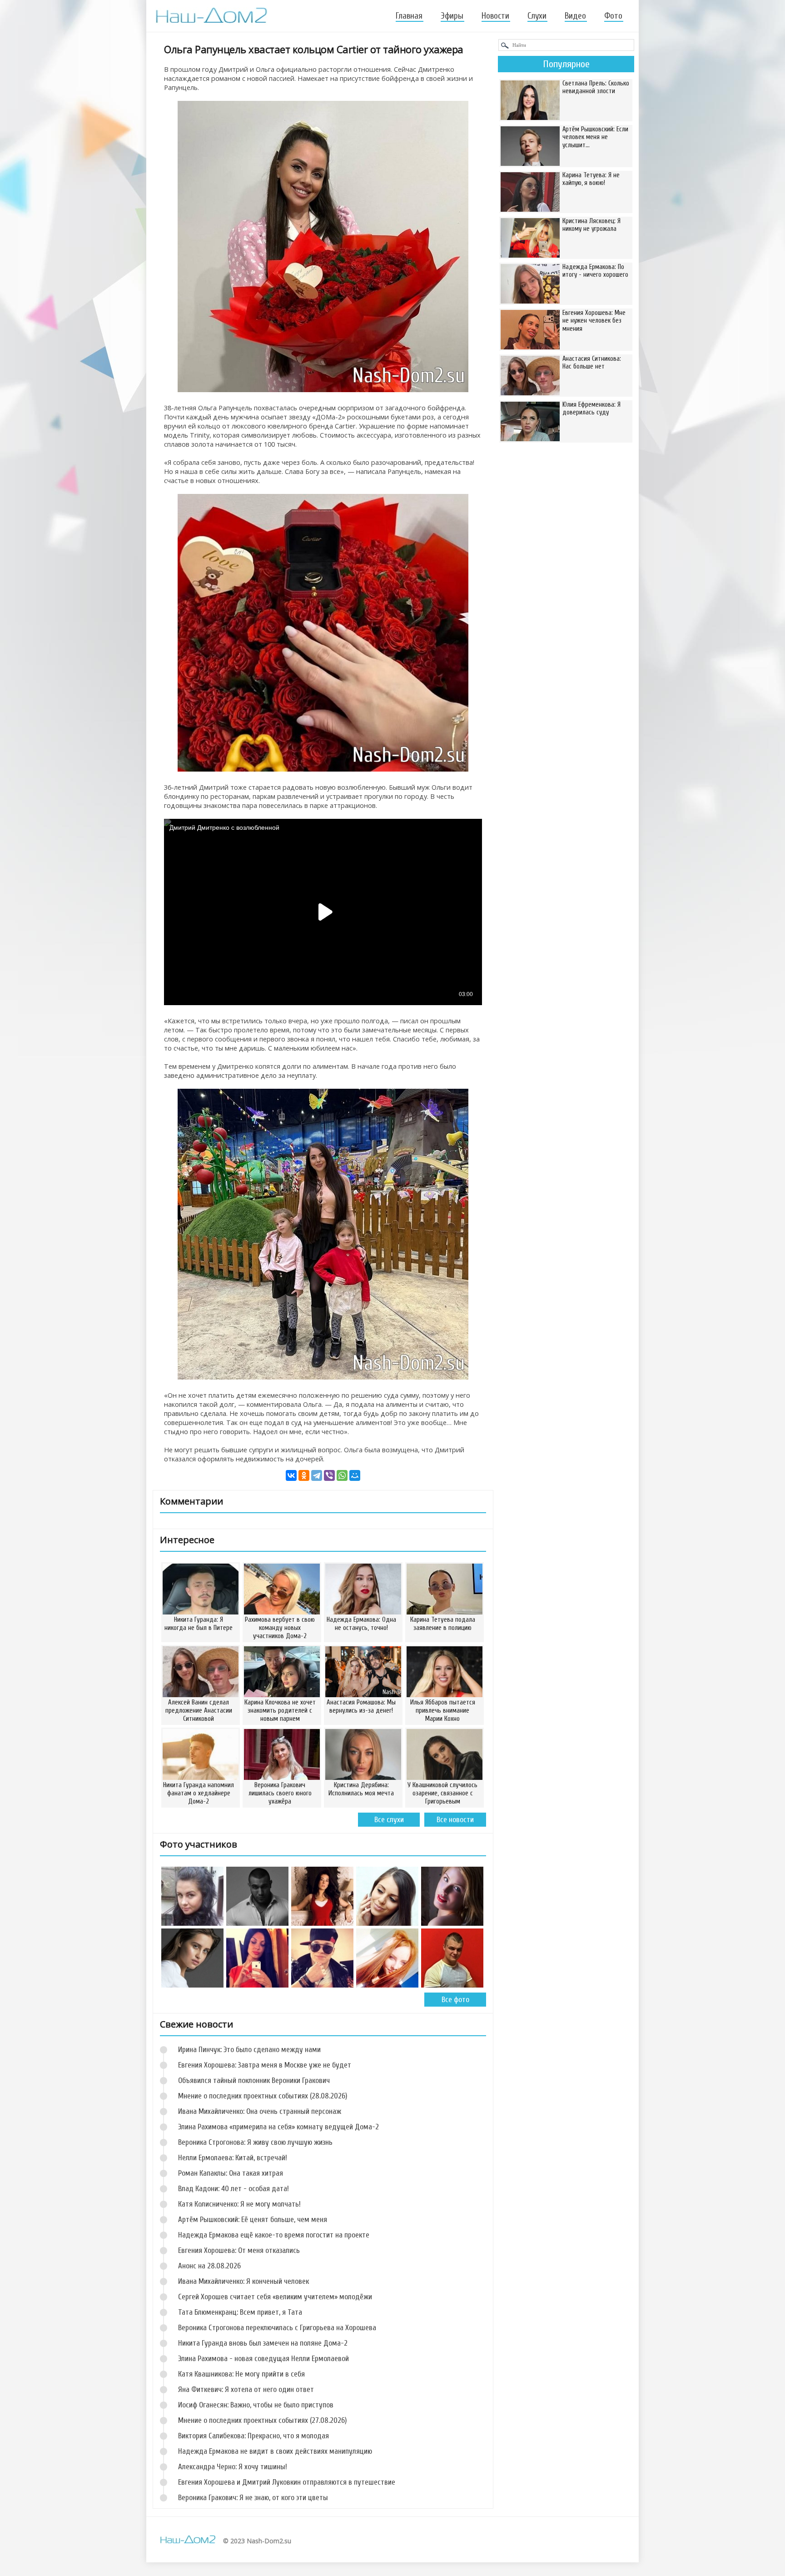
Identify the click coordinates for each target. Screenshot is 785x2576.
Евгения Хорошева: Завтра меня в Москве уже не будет (265, 2065)
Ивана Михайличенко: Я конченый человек (243, 2281)
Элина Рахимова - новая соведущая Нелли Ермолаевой (263, 2359)
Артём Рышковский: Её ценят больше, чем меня (253, 2220)
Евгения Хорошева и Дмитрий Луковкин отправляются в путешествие (287, 2482)
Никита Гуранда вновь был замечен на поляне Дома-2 (263, 2343)
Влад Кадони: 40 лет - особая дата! (234, 2189)
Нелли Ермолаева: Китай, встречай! (233, 2158)
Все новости (455, 1820)
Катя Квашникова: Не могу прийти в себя (241, 2374)
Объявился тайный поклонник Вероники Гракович (254, 2080)
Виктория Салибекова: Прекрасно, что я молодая (253, 2436)
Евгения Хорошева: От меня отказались (239, 2250)
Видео (575, 16)
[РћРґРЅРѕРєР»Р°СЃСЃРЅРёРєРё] (304, 1475)
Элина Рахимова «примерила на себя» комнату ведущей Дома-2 (278, 2127)
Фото (613, 16)
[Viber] (329, 1475)
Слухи (537, 16)
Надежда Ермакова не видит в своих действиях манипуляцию (275, 2451)
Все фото (455, 2000)
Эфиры (452, 16)
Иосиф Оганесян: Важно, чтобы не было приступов (256, 2405)
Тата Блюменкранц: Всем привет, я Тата (240, 2312)
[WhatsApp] (342, 1475)
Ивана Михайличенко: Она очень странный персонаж (260, 2111)
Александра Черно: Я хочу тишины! (233, 2467)
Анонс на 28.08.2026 (209, 2266)
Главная (409, 16)
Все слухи (389, 1820)
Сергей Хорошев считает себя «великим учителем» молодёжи (275, 2297)
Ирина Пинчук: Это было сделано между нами (249, 2050)
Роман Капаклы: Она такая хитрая (231, 2173)
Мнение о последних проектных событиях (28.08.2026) (263, 2096)
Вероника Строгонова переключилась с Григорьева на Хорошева (277, 2328)
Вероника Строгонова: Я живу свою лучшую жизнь (255, 2142)
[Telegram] (317, 1475)
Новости (495, 16)
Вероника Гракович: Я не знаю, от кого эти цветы (253, 2498)
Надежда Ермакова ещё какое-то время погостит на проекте (274, 2235)
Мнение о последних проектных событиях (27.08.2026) (262, 2420)
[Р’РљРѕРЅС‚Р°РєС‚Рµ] (291, 1475)
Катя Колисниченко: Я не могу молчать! (239, 2204)
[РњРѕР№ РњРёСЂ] (355, 1475)
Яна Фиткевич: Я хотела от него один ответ (246, 2389)
